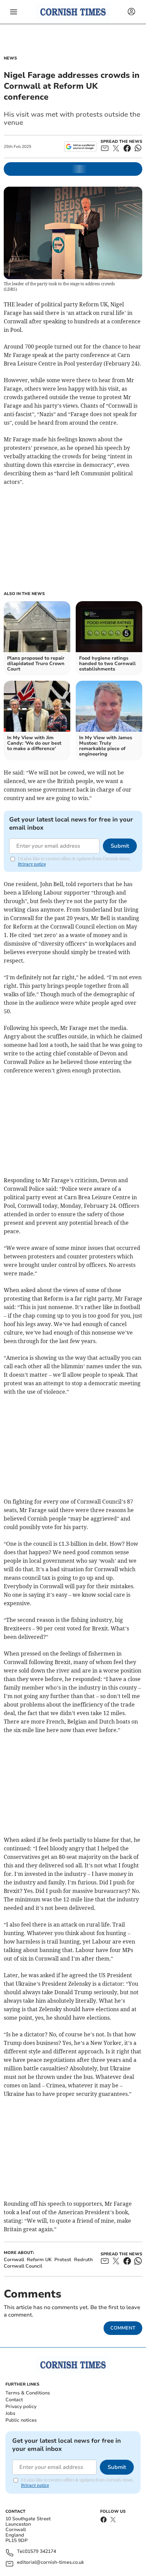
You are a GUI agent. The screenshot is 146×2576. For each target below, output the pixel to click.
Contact (14, 2400)
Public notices (21, 2420)
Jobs (10, 2413)
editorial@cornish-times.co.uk (50, 2563)
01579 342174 (40, 2552)
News (10, 58)
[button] (14, 12)
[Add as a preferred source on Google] (80, 147)
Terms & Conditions (28, 2393)
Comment (123, 2328)
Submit (120, 846)
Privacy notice (32, 864)
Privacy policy (21, 2406)
